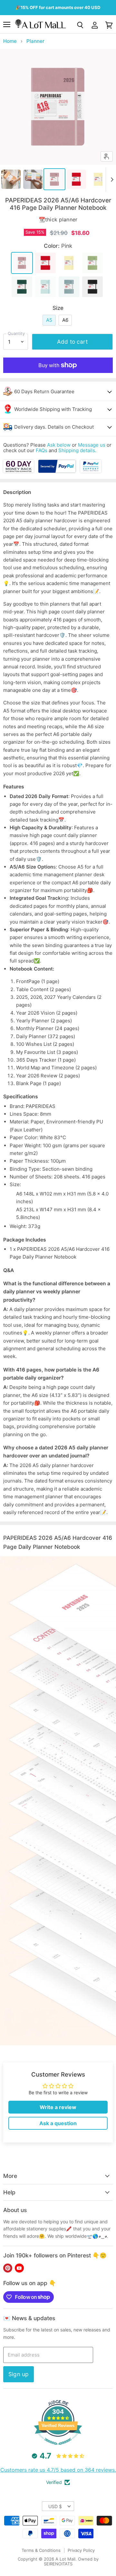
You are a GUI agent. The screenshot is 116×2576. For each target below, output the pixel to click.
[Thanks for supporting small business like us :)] (91, 471)
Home (10, 41)
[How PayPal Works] (57, 471)
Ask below (59, 445)
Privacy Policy (81, 2550)
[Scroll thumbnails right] (111, 180)
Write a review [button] (58, 2107)
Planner (35, 41)
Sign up (19, 2374)
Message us (92, 445)
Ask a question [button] (58, 2123)
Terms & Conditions (41, 2550)
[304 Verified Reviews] (58, 2448)
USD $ (55, 2506)
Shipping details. (77, 450)
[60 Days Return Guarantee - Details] (19, 471)
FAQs (42, 450)
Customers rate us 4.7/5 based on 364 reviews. (58, 2470)
